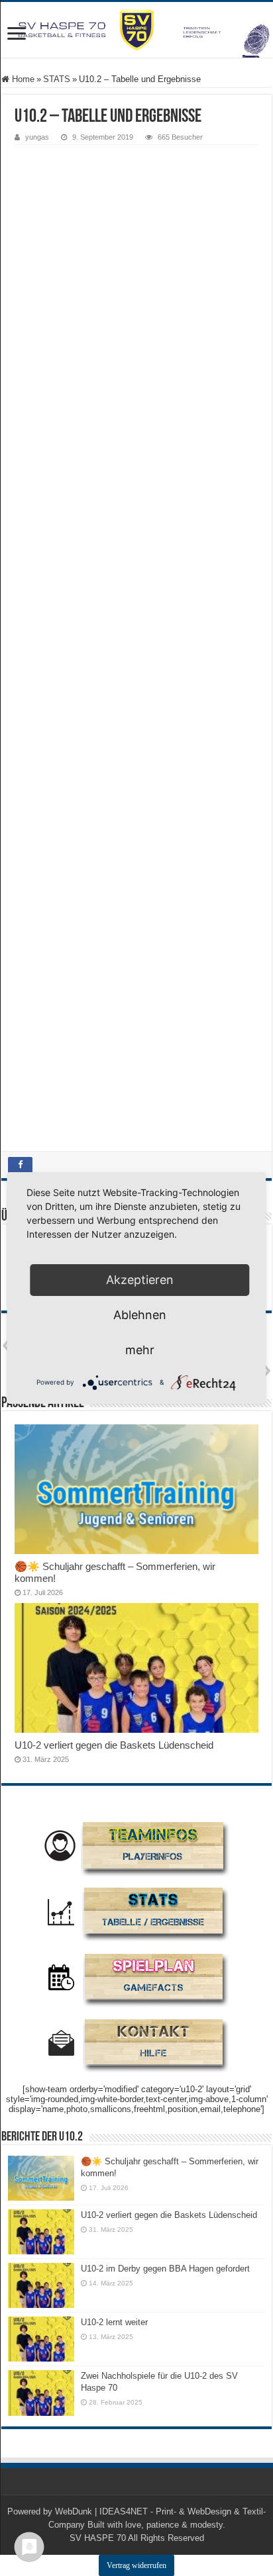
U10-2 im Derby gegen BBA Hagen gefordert (165, 2269)
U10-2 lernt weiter (114, 2322)
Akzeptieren (140, 1280)
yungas (37, 137)
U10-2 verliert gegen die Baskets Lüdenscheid (114, 1745)
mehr (140, 1350)
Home (22, 79)
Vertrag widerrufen (136, 2565)
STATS (57, 79)
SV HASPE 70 (98, 2538)
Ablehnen (140, 1315)
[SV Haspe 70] (136, 30)
